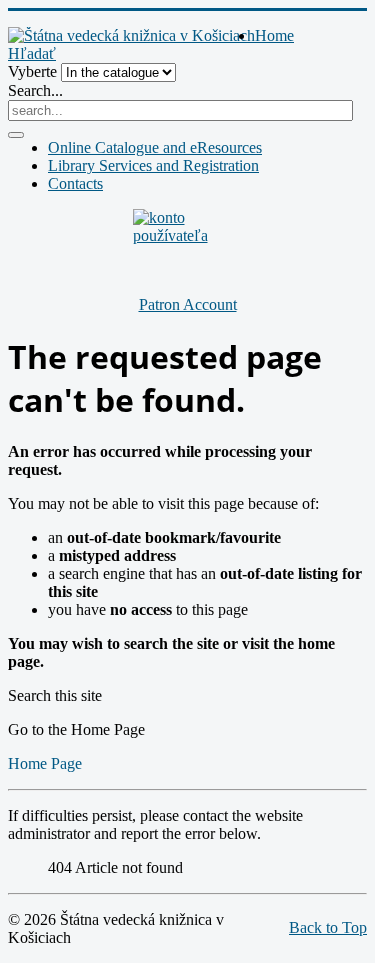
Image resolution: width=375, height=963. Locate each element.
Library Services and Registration (153, 165)
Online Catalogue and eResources (155, 147)
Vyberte (32, 71)
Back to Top (328, 927)
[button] (32, 53)
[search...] (16, 135)
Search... (35, 90)
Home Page (45, 763)
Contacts (75, 183)
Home (274, 35)
